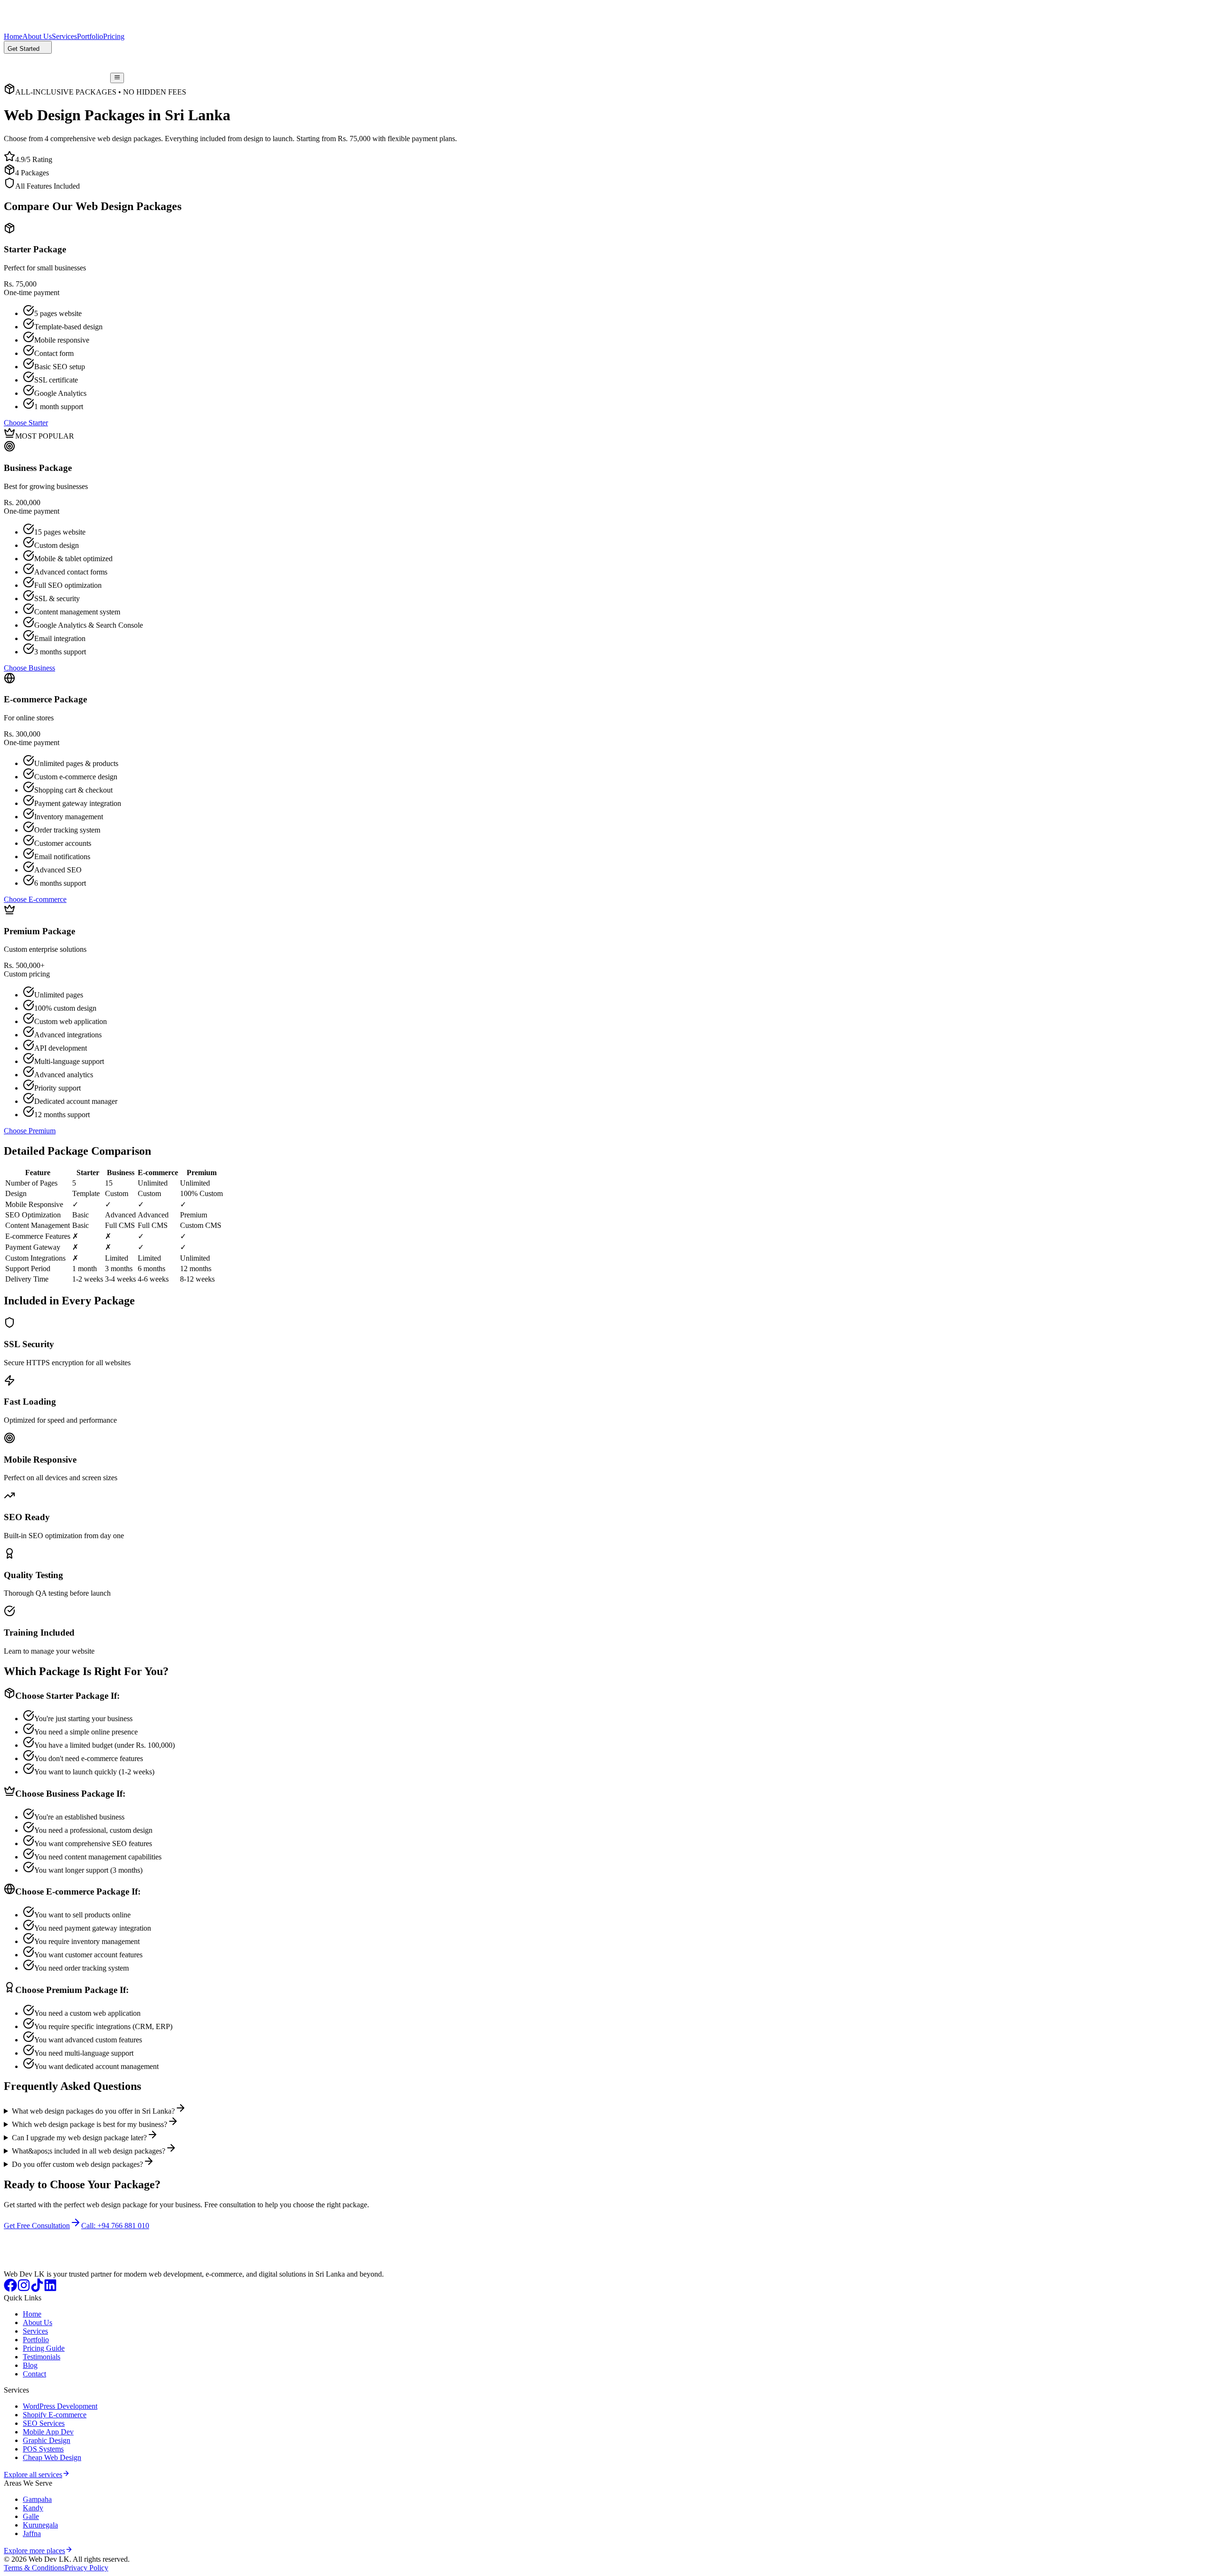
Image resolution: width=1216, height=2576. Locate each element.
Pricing (114, 36)
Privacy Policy (86, 2568)
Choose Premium (30, 1131)
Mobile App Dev (48, 2432)
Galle (31, 2516)
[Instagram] (24, 2289)
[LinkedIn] (50, 2289)
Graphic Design (47, 2440)
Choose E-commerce (35, 899)
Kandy (33, 2508)
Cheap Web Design (52, 2457)
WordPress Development (60, 2406)
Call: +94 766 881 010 (115, 2226)
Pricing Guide (44, 2348)
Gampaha (37, 2499)
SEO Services (44, 2423)
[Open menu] (117, 78)
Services (64, 36)
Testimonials (42, 2357)
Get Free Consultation (37, 2226)
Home (13, 36)
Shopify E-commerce (55, 2415)
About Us (37, 36)
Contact (34, 2374)
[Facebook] (10, 2289)
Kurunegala (40, 2525)
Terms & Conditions (34, 2568)
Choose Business (29, 668)
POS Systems (43, 2449)
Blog (30, 2365)
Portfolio (90, 36)
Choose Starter (26, 423)
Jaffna (32, 2533)
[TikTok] (37, 2289)
